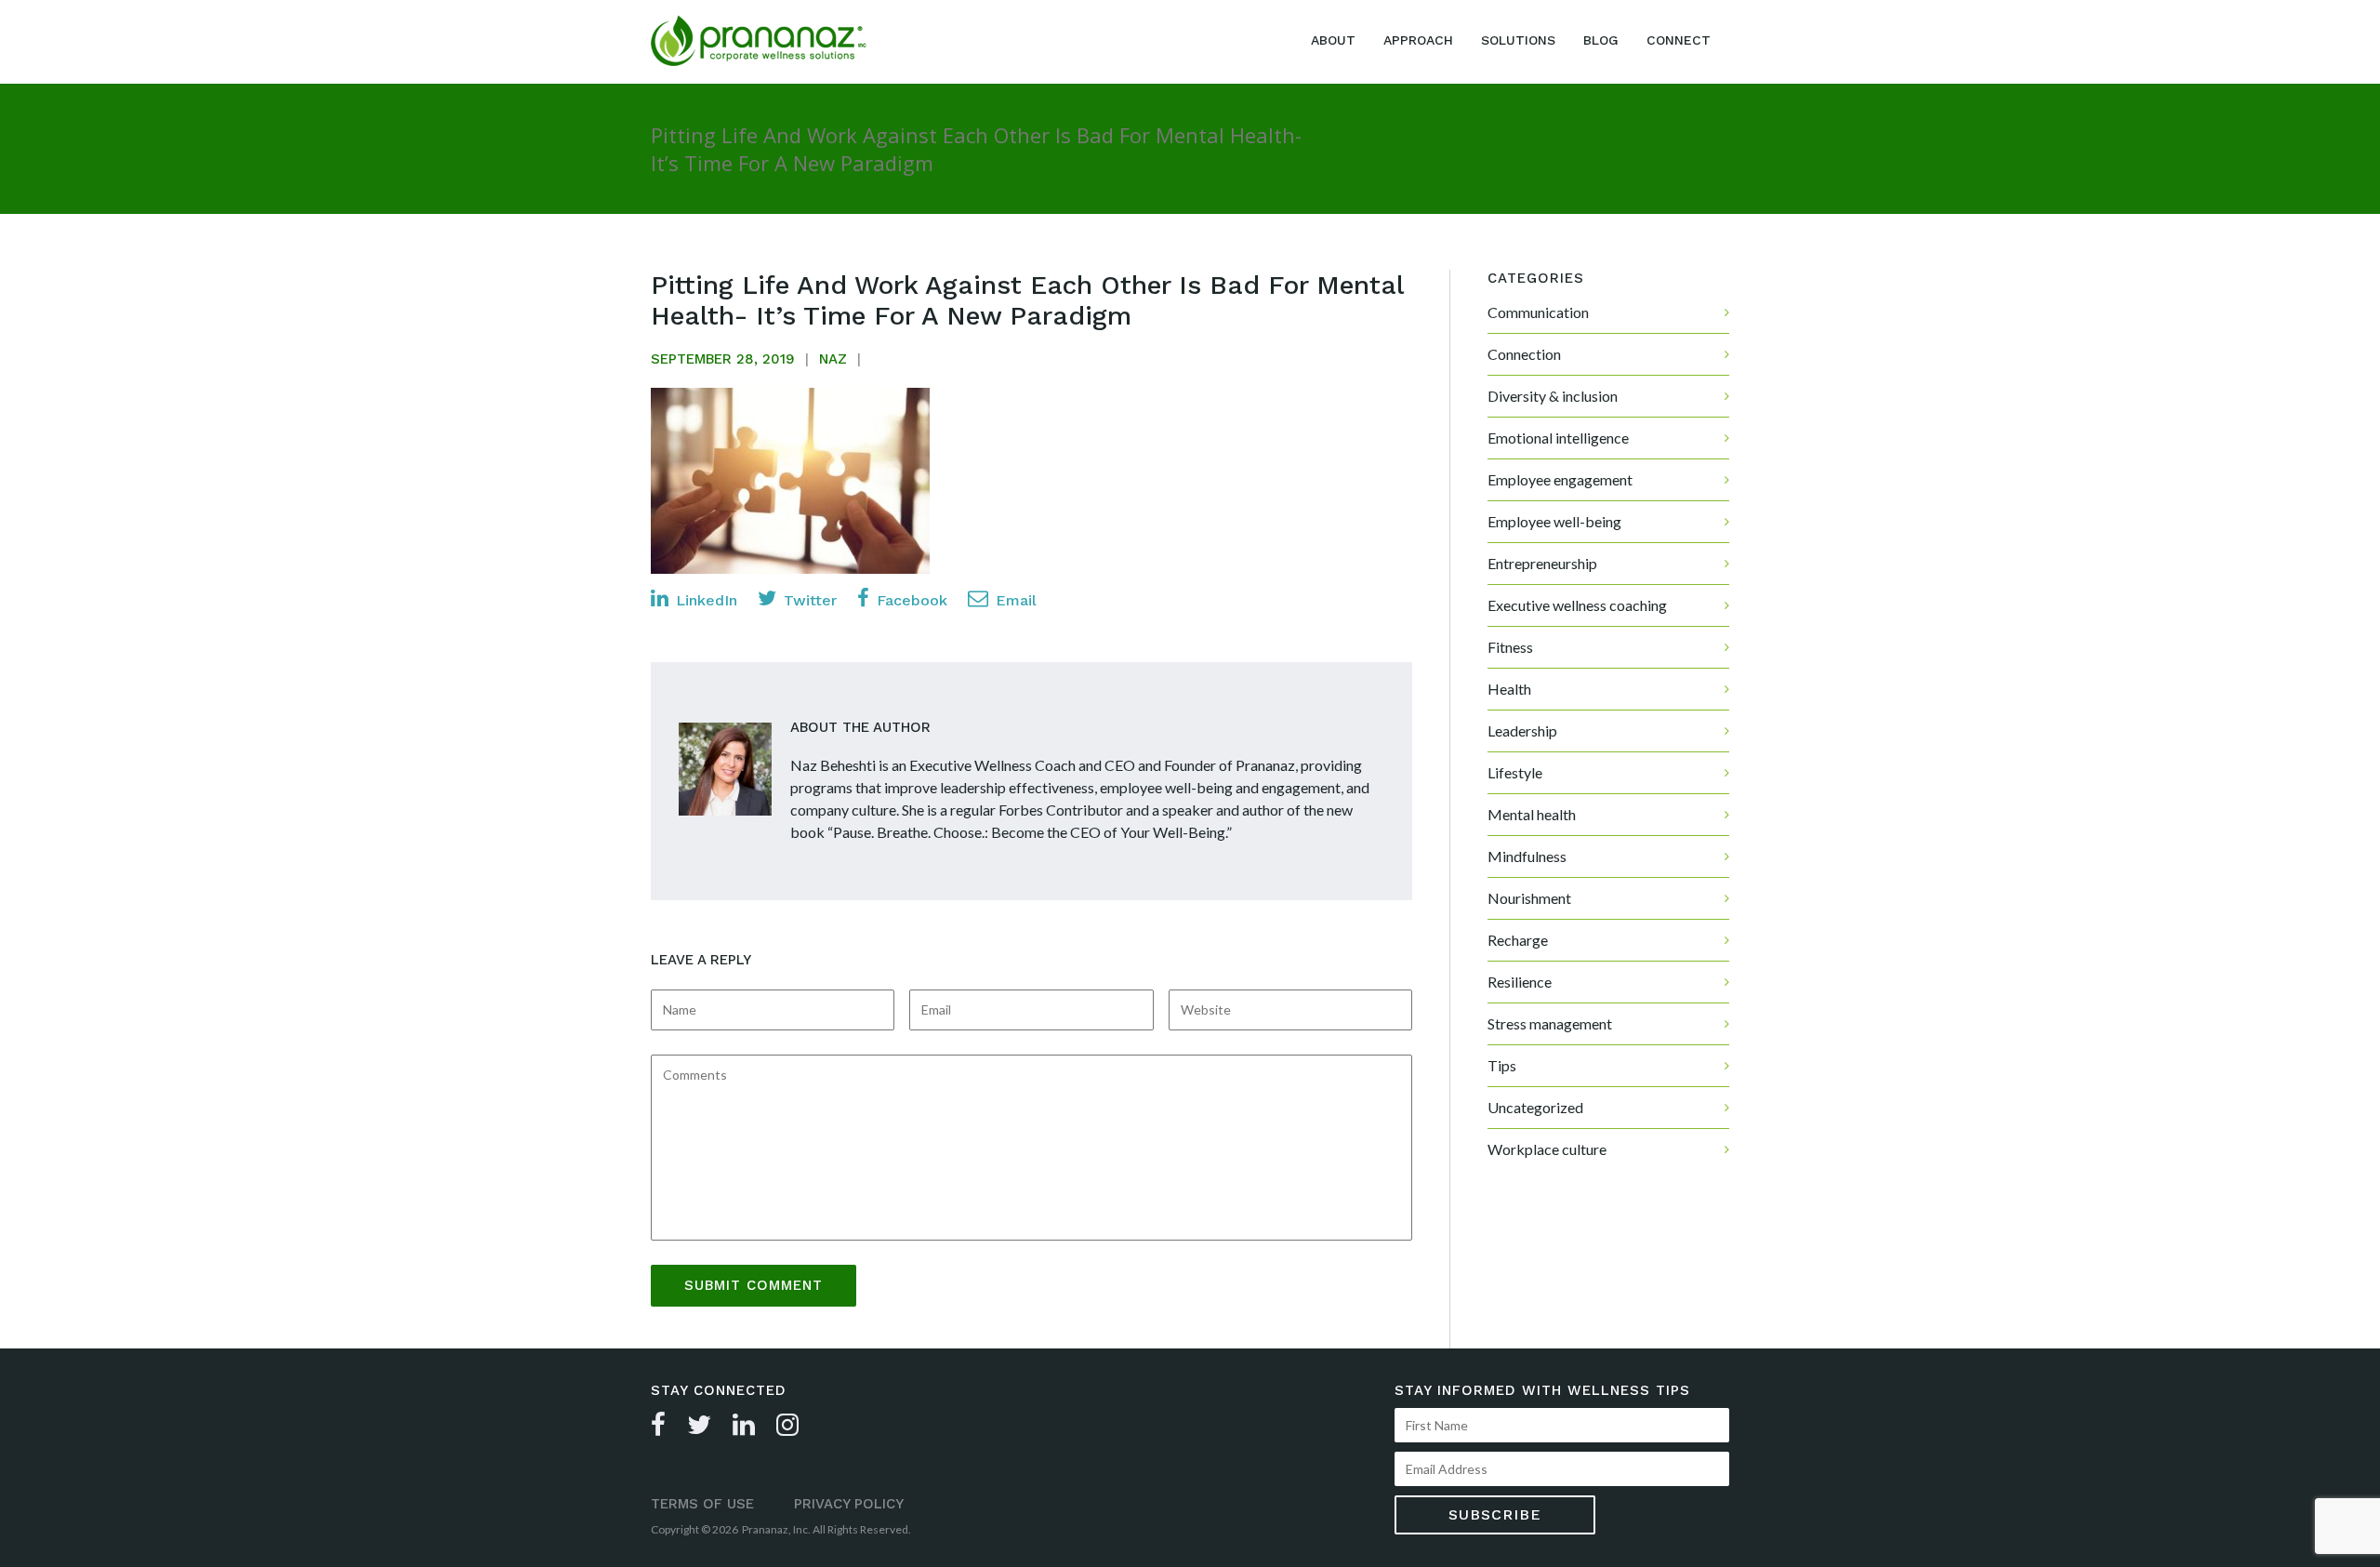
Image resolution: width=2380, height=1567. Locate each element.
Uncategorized (1535, 1107)
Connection (1524, 354)
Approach (1418, 40)
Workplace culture (1547, 1149)
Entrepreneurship (1542, 563)
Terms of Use (702, 1504)
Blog (1601, 40)
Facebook (910, 600)
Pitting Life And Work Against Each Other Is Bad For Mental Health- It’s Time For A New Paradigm (1027, 300)
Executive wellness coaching (1577, 605)
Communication (1538, 312)
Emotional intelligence (1558, 438)
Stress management (1550, 1023)
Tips (1502, 1065)
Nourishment (1529, 898)
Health (1509, 689)
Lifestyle (1515, 772)
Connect (1679, 40)
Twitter (808, 600)
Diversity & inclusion (1553, 396)
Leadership (1522, 730)
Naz (833, 359)
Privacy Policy (849, 1504)
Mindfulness (1527, 856)
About (1333, 40)
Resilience (1520, 982)
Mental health (1532, 814)
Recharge (1518, 940)
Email (1014, 600)
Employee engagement (1560, 479)
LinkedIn (704, 600)
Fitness (1510, 647)
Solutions (1518, 40)
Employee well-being (1554, 521)
